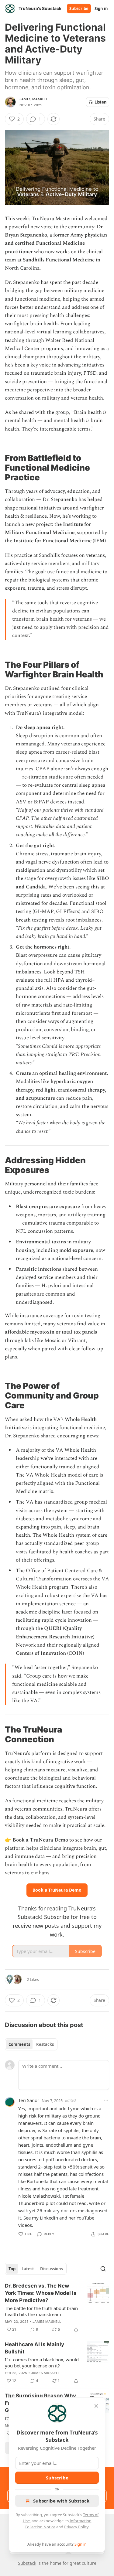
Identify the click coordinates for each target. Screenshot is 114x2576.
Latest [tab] (28, 2269)
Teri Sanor (29, 2100)
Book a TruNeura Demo (40, 1840)
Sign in (101, 9)
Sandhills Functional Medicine (59, 260)
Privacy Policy (76, 2527)
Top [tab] (12, 2269)
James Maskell (34, 99)
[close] (96, 2406)
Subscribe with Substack (61, 2501)
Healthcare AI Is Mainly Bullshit (35, 2348)
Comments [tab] (19, 2044)
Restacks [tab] (45, 2044)
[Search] (103, 2269)
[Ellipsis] (106, 2100)
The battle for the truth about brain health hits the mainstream (41, 2311)
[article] (57, 2308)
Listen (101, 102)
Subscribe (79, 9)
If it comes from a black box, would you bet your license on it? (42, 2363)
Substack (27, 2563)
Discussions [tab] (52, 2269)
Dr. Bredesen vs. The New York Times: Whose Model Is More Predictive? (41, 2293)
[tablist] (31, 2044)
